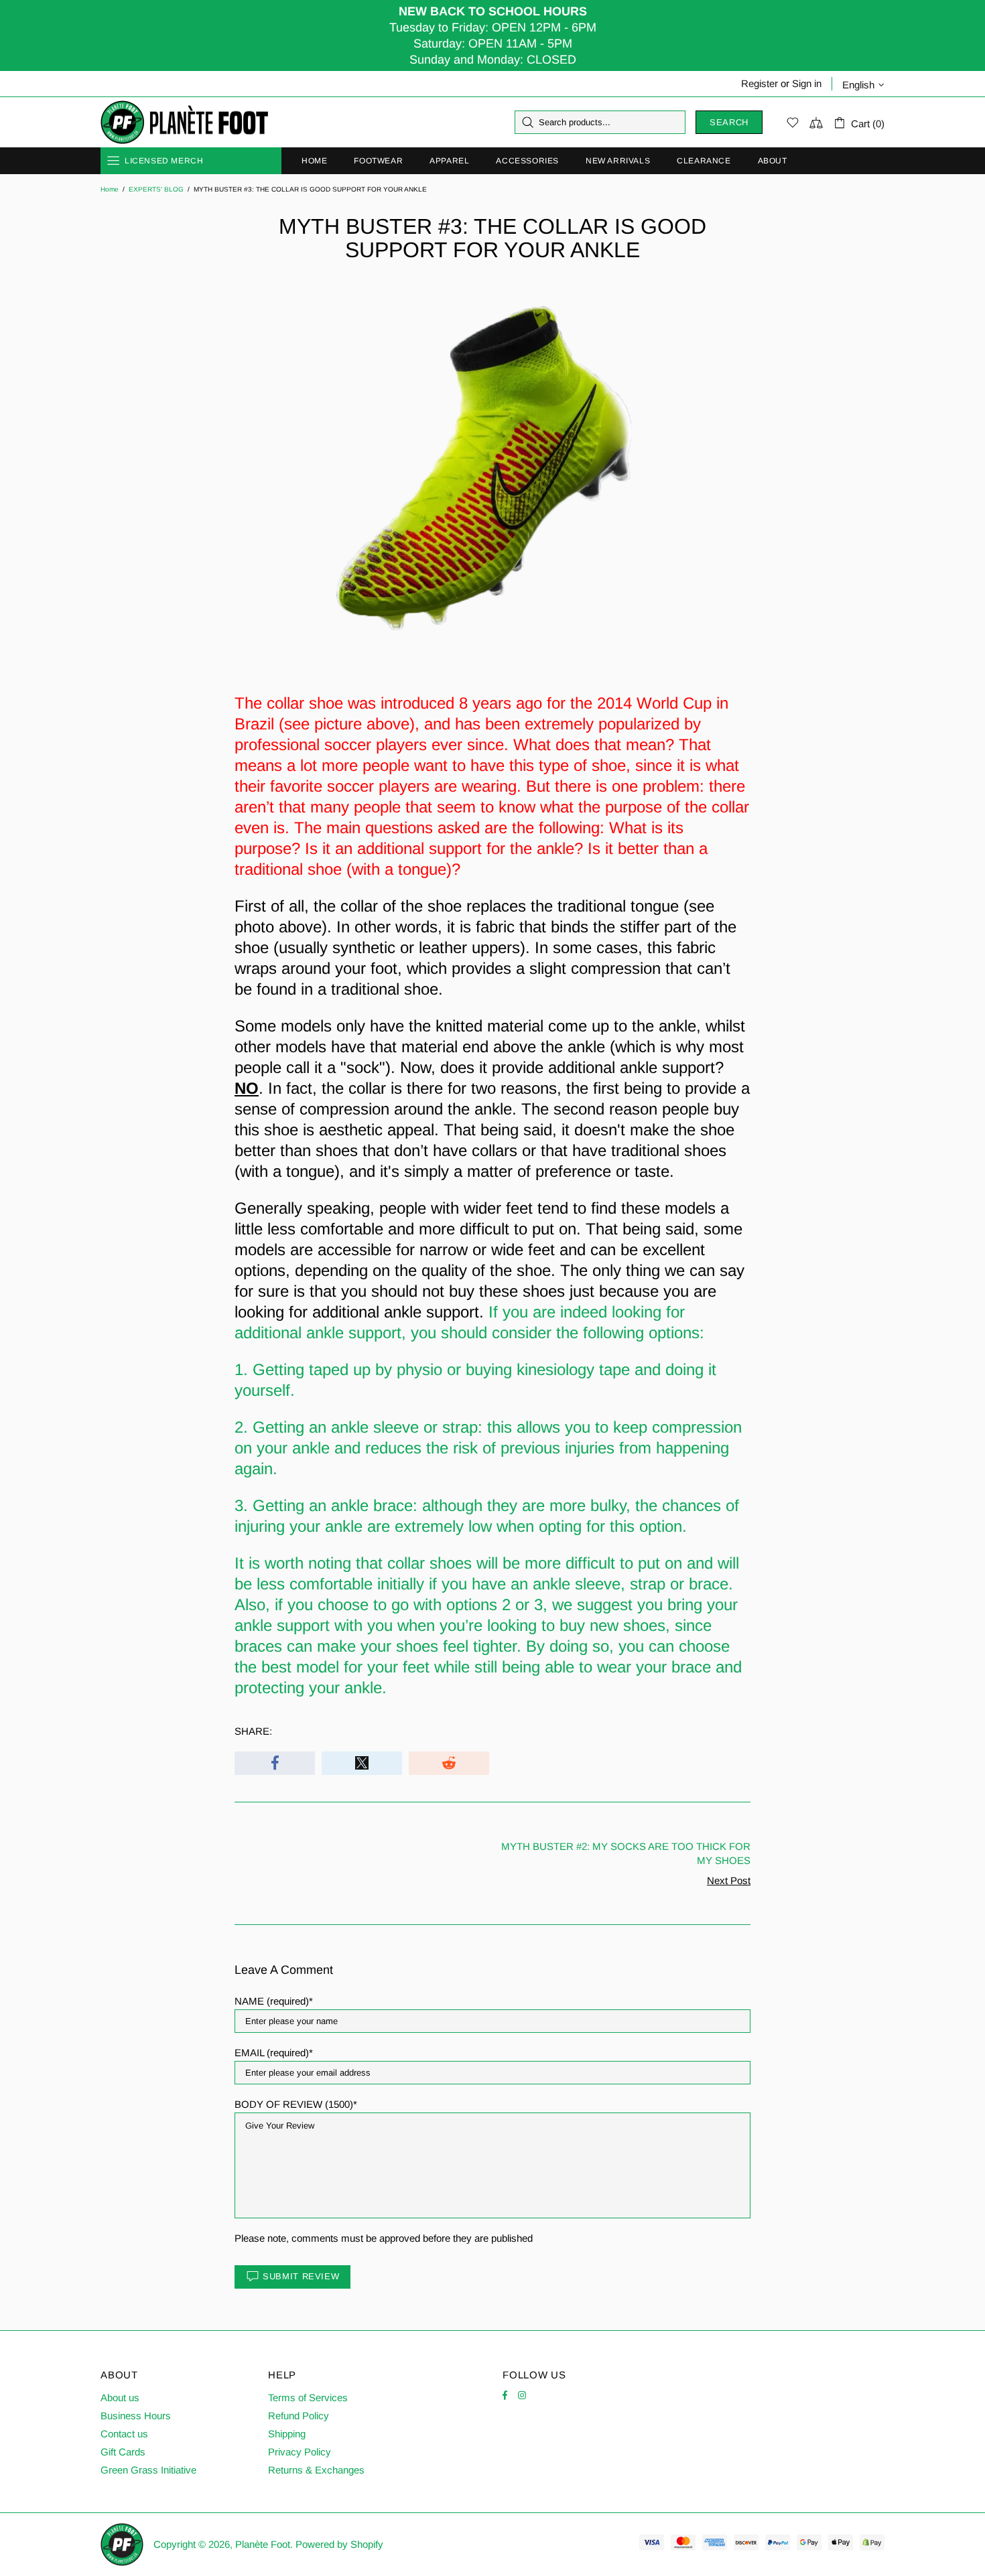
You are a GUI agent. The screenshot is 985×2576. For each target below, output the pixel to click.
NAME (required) (272, 2001)
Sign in (807, 83)
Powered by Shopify (339, 2544)
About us (120, 2398)
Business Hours (136, 2416)
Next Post (729, 1880)
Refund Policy (299, 2416)
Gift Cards (123, 2452)
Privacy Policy (300, 2452)
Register (760, 83)
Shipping (287, 2434)
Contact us (124, 2434)
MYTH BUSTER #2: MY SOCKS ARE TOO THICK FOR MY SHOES (626, 1853)
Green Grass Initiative (148, 2470)
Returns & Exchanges (316, 2470)
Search (729, 122)
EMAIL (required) (272, 2053)
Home (110, 189)
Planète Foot (184, 123)
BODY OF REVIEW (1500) (294, 2104)
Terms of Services (308, 2398)
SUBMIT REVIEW (301, 2276)
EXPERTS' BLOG (156, 189)
